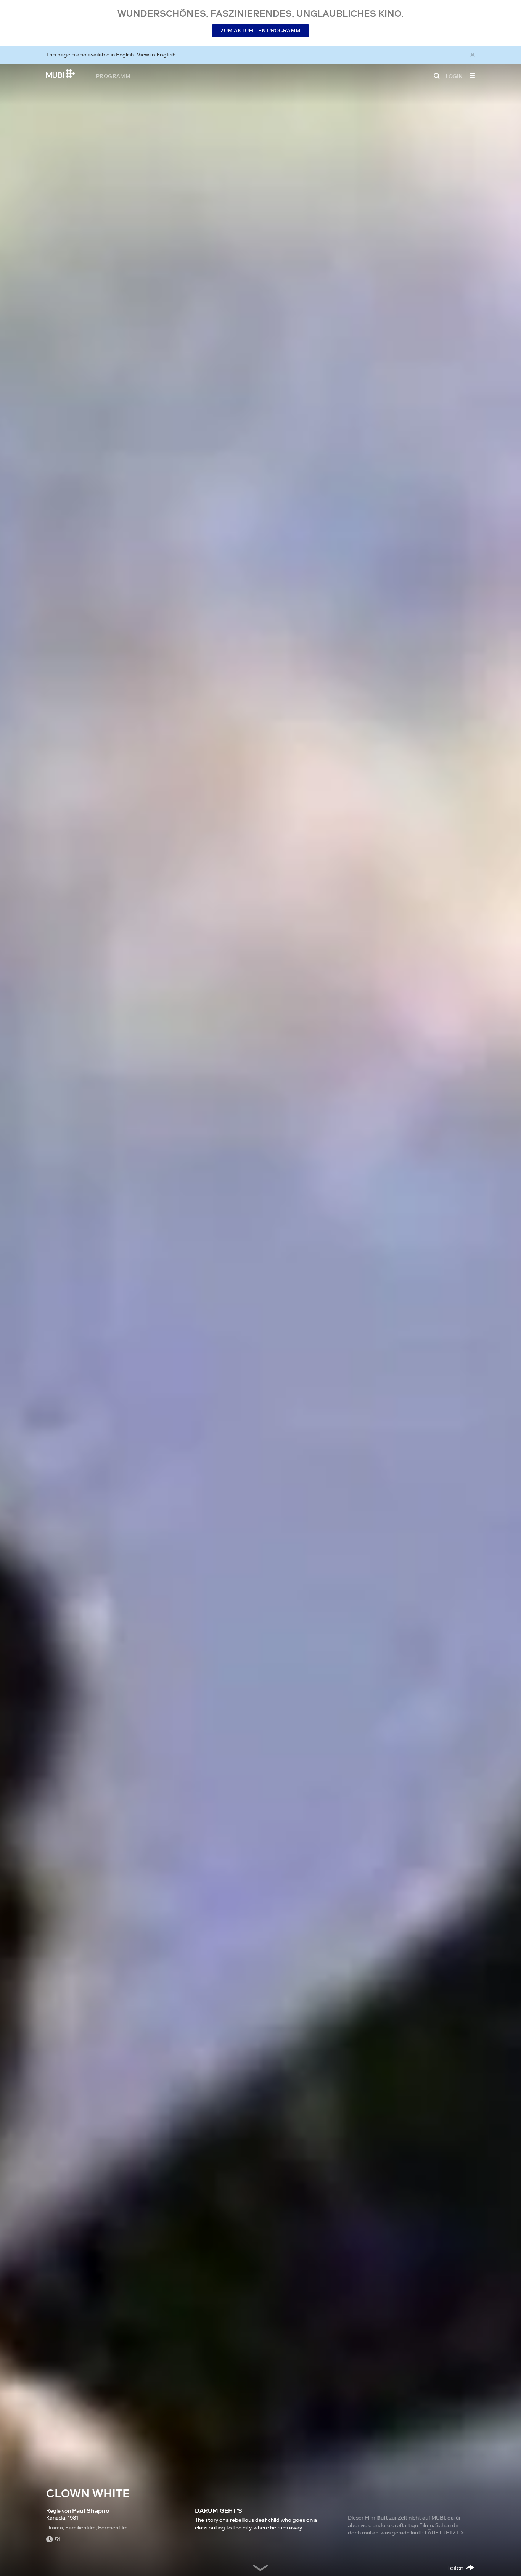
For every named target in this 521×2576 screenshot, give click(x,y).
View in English (156, 55)
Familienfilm (80, 2528)
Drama (55, 2528)
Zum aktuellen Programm (260, 31)
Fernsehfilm (113, 2528)
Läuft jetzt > (444, 2533)
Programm (113, 76)
